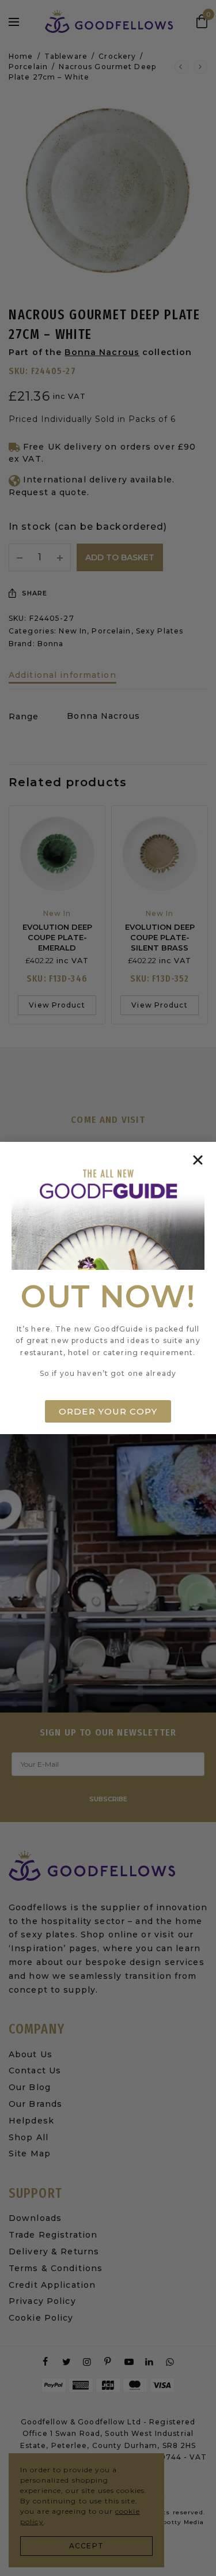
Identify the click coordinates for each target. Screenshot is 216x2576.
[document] (108, 1288)
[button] (198, 1160)
